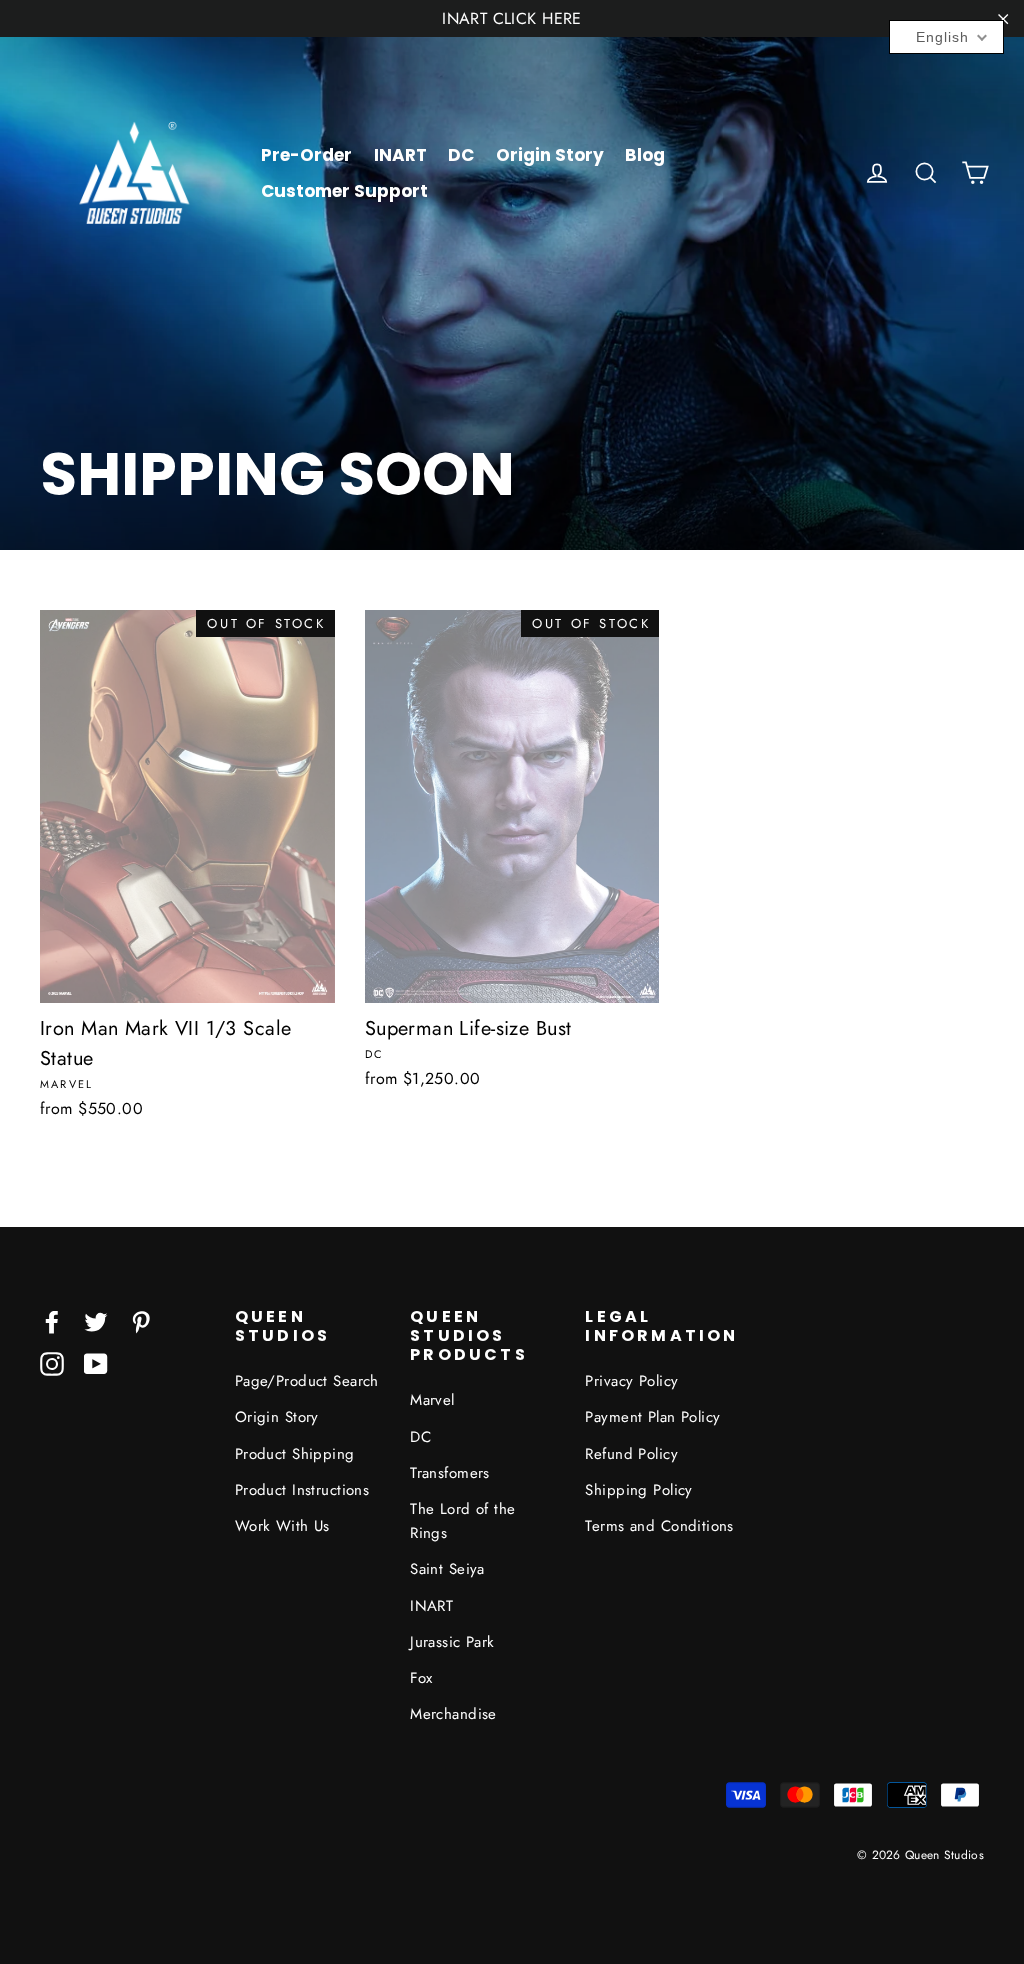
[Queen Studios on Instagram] (52, 1362)
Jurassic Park (452, 1642)
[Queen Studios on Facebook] (52, 1320)
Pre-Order (306, 155)
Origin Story (550, 155)
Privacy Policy (631, 1381)
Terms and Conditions (659, 1526)
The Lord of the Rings (462, 1521)
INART (400, 155)
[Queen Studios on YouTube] (96, 1362)
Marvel (432, 1400)
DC (461, 155)
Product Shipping (295, 1454)
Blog (645, 155)
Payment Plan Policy (652, 1417)
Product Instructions (302, 1490)
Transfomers (450, 1473)
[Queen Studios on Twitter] (96, 1320)
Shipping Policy (638, 1490)
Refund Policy (631, 1454)
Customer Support (344, 191)
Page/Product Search (307, 1381)
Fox (421, 1678)
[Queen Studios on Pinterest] (141, 1320)
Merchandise (453, 1714)
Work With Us (282, 1526)
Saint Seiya (447, 1569)
